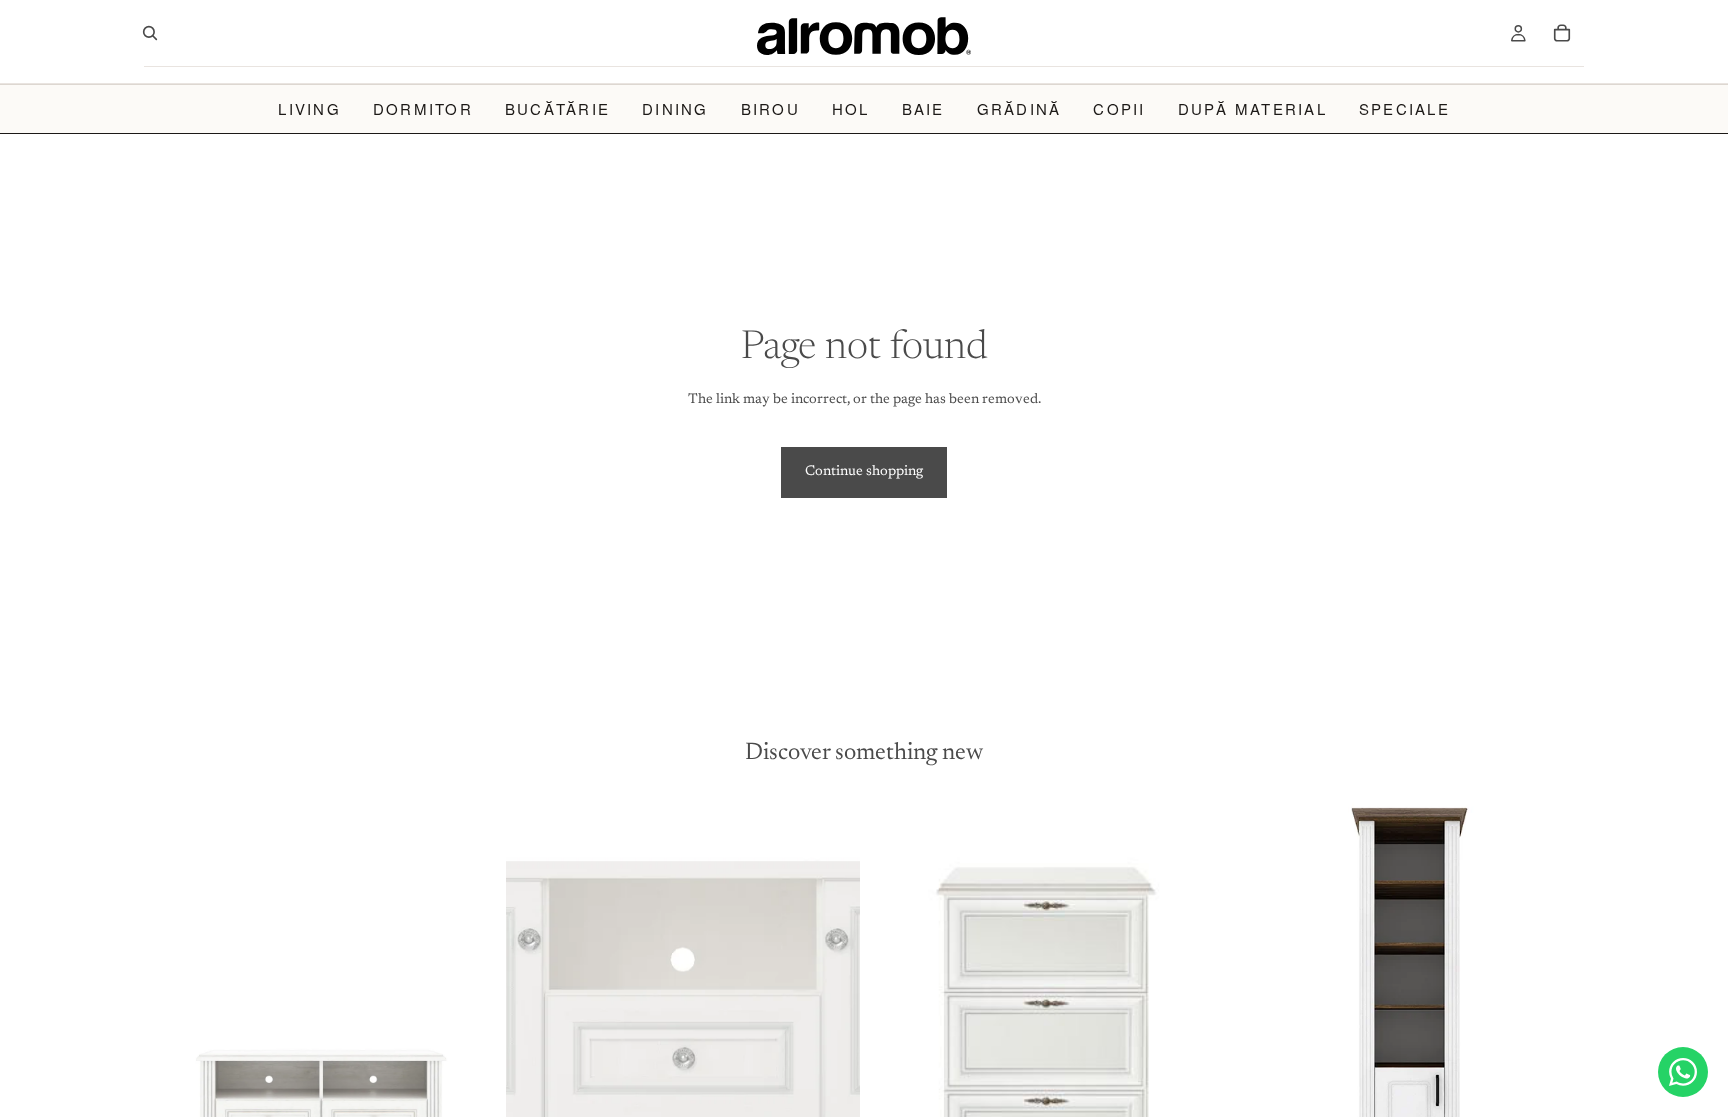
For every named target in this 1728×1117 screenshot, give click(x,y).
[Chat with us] (1683, 1072)
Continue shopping (864, 472)
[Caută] (150, 33)
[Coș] (1562, 33)
